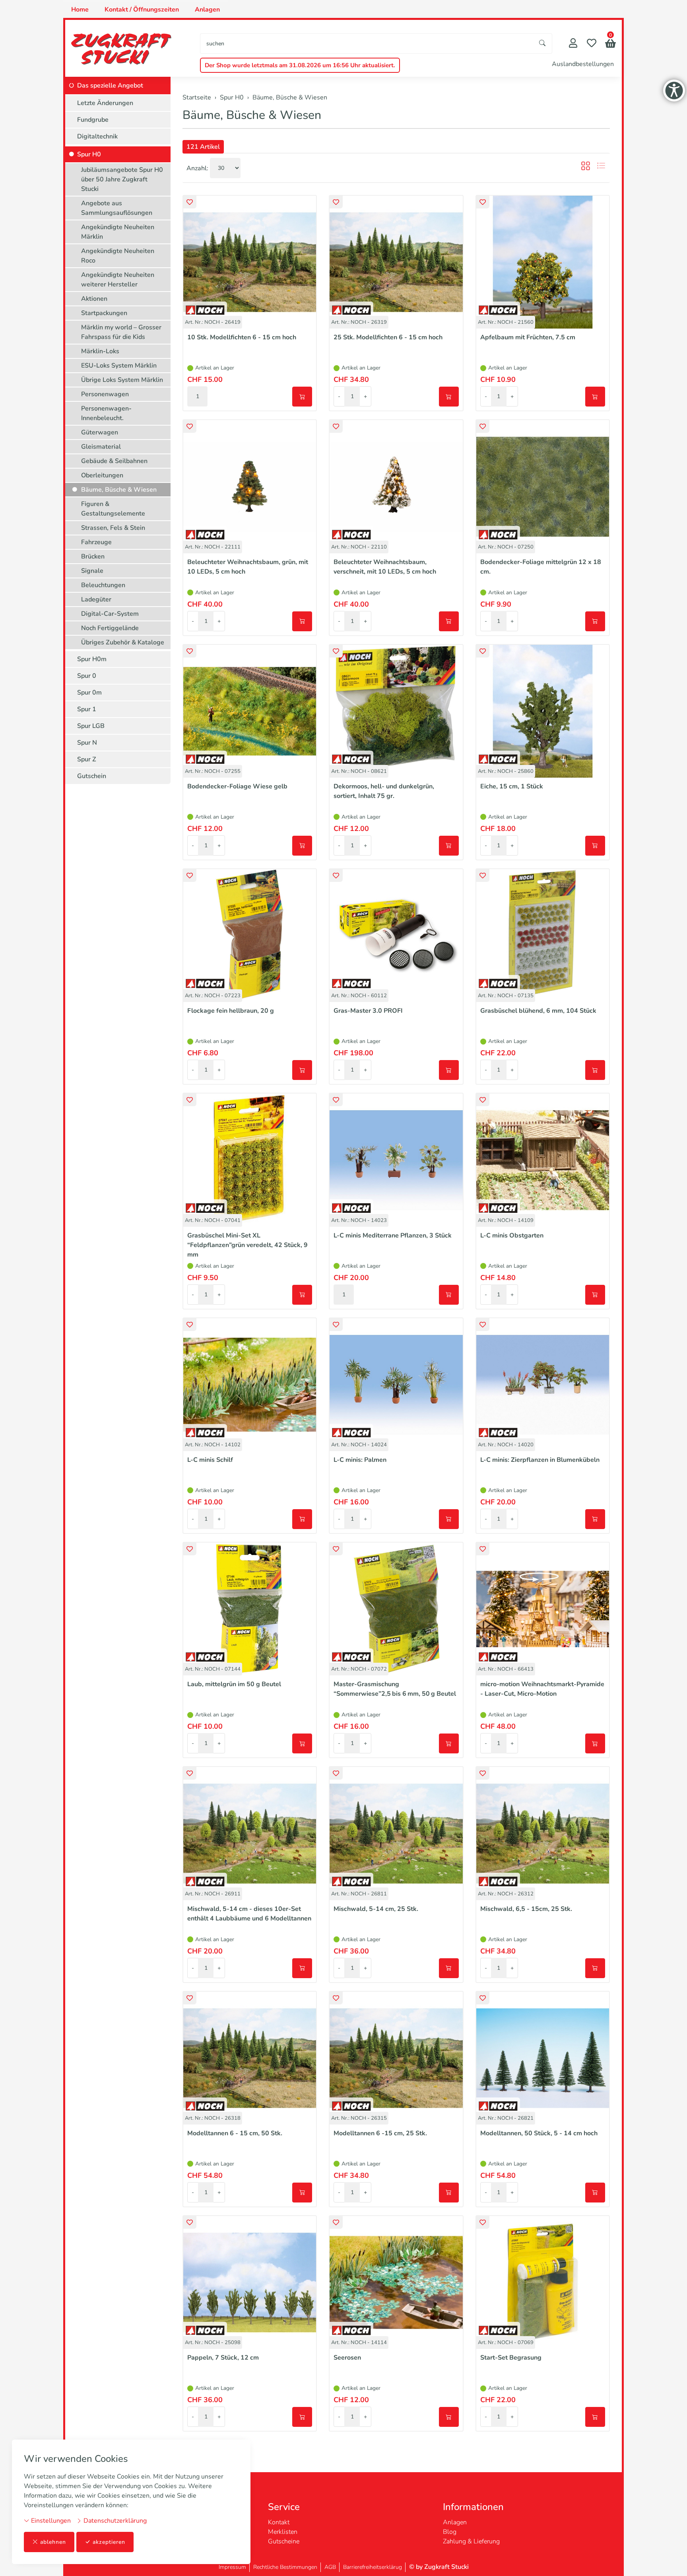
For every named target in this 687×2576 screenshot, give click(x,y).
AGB (330, 2567)
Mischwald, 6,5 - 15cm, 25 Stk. (526, 1909)
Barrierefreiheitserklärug (373, 2567)
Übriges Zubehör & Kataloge (123, 642)
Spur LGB (91, 726)
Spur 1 (87, 709)
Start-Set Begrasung (511, 2358)
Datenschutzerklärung (114, 2521)
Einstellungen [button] (50, 2521)
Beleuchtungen (103, 585)
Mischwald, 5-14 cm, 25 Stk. (376, 1909)
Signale (92, 571)
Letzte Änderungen (105, 103)
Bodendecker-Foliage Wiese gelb (237, 786)
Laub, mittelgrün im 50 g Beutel (234, 1684)
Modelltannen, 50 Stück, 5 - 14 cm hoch (539, 2133)
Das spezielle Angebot (110, 86)
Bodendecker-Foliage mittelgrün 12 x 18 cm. (541, 567)
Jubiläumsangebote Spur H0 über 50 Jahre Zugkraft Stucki (122, 179)
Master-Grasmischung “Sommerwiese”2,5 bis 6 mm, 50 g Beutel (395, 1689)
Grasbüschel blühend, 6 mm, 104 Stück (538, 1011)
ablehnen (53, 2542)
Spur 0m (89, 693)
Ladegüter (96, 599)
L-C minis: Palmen (360, 1460)
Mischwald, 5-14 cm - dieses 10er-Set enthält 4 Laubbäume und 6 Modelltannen (249, 1914)
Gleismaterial (101, 447)
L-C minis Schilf (210, 1460)
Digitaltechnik (97, 136)
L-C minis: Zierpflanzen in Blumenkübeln (540, 1460)
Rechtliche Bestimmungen (285, 2567)
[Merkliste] (592, 44)
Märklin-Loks (100, 351)
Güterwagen (100, 432)
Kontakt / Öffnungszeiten (142, 10)
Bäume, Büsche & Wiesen (252, 115)
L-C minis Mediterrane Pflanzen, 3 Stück (393, 1235)
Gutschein (92, 776)
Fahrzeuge (96, 542)
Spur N (87, 743)
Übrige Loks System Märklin (122, 380)
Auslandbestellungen (583, 64)
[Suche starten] (543, 44)
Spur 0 (87, 676)
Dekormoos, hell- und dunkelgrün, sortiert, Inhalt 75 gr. (384, 791)
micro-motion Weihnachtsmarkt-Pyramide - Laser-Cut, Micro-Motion (542, 1689)
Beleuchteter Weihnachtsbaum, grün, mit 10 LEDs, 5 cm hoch (248, 567)
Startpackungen (104, 313)
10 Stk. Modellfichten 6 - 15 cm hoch (242, 337)
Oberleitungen (102, 475)
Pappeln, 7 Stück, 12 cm (223, 2358)
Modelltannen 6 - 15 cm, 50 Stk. (235, 2133)
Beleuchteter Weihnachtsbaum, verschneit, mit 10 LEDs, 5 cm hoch (385, 567)
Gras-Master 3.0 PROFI (368, 1011)
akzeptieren (109, 2542)
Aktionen (94, 299)
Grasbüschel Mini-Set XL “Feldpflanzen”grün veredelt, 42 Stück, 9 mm (247, 1245)
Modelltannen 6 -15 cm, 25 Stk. (380, 2133)
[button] (610, 44)
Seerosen (347, 2358)
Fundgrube (93, 120)
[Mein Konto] (573, 44)
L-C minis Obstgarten (512, 1235)
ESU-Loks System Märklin (119, 366)
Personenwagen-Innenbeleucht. (106, 413)
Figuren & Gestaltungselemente (113, 509)
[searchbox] (367, 44)
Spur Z (87, 759)
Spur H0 (89, 154)
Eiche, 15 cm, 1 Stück (512, 786)
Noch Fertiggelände (110, 628)
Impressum (232, 2567)
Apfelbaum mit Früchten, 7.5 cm (528, 337)
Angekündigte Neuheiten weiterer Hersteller (118, 280)
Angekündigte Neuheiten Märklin (118, 232)
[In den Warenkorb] (302, 397)
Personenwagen (105, 394)
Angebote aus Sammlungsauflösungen (117, 208)
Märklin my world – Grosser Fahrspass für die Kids (121, 332)
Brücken (93, 556)
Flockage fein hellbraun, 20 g (231, 1011)
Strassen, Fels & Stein (113, 528)
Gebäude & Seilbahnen (114, 461)
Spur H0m (92, 659)
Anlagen (207, 10)
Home (80, 10)
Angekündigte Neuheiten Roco (118, 256)
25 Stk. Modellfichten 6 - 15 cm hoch (388, 337)
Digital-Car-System (110, 614)
